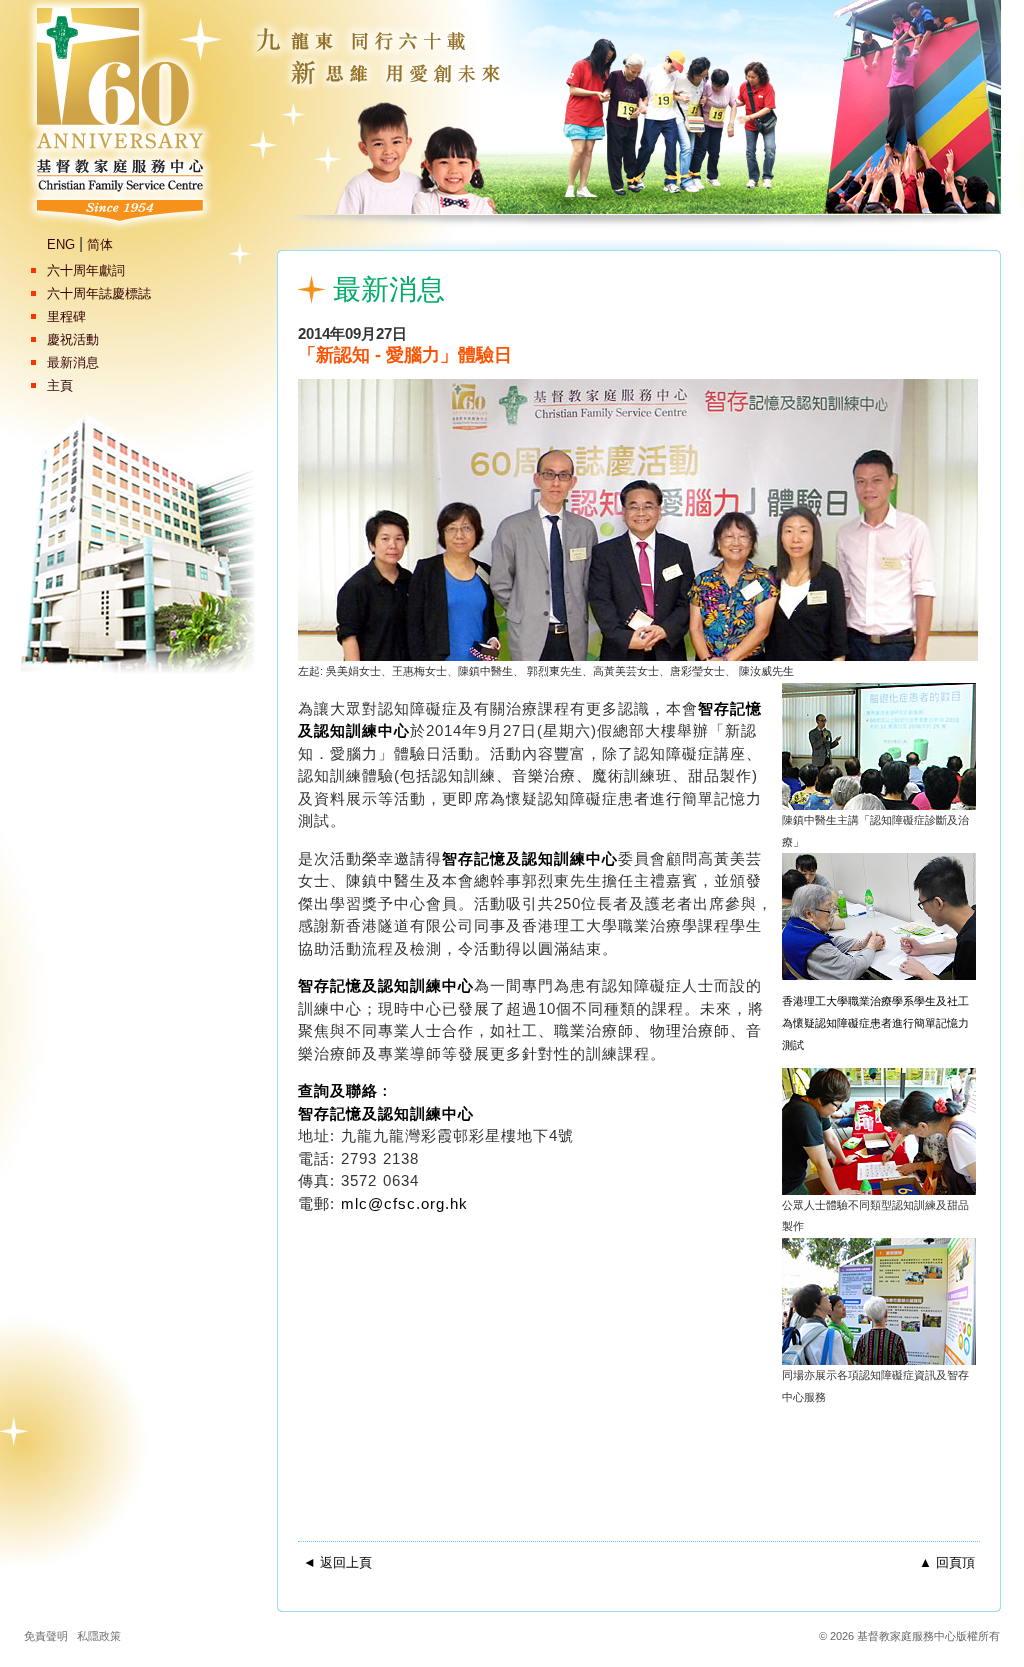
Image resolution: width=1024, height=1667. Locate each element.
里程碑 (66, 316)
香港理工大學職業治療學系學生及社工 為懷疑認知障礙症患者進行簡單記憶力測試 (875, 1023)
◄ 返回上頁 (337, 1562)
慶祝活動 (73, 339)
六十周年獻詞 (86, 270)
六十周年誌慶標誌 (99, 293)
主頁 (60, 385)
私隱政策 (99, 1636)
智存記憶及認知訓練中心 (530, 858)
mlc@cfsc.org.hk (404, 1203)
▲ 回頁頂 (947, 1562)
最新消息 (73, 362)
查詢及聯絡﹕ (346, 1090)
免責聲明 (46, 1636)
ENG (61, 244)
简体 (100, 244)
